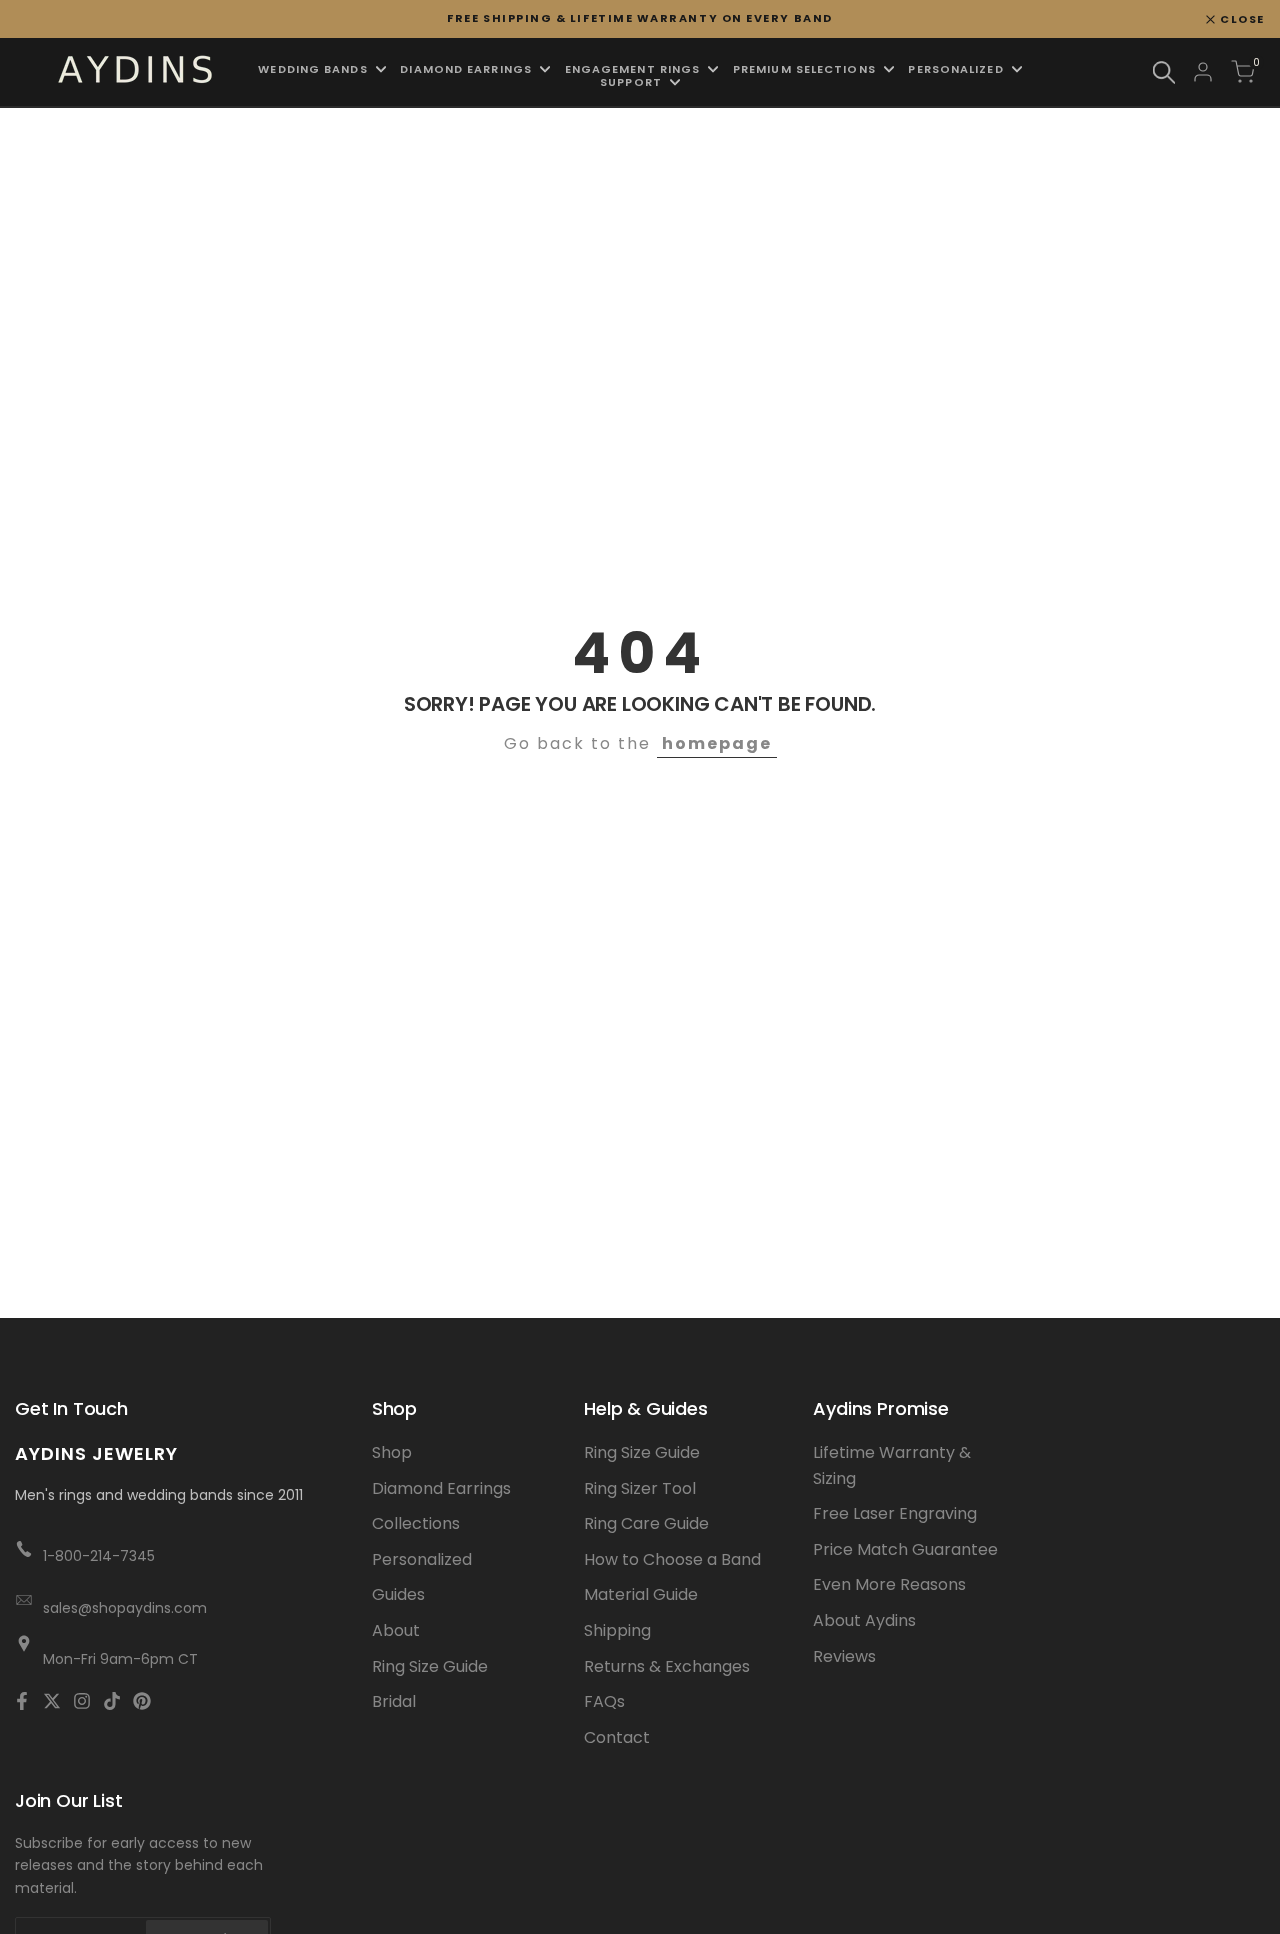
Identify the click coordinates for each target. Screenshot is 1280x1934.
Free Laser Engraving (895, 1513)
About (396, 1630)
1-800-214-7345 (99, 1556)
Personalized (422, 1559)
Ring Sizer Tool (640, 1488)
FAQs (604, 1701)
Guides (398, 1594)
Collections (416, 1523)
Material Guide (641, 1594)
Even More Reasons (889, 1584)
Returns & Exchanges (667, 1666)
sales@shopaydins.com (125, 1608)
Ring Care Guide (646, 1523)
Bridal (394, 1701)
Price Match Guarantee (905, 1549)
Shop (392, 1452)
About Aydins (864, 1620)
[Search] (1164, 72)
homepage (717, 743)
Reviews (844, 1656)
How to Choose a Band (672, 1559)
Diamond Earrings (441, 1488)
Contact (617, 1737)
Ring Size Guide (430, 1666)
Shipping (617, 1630)
